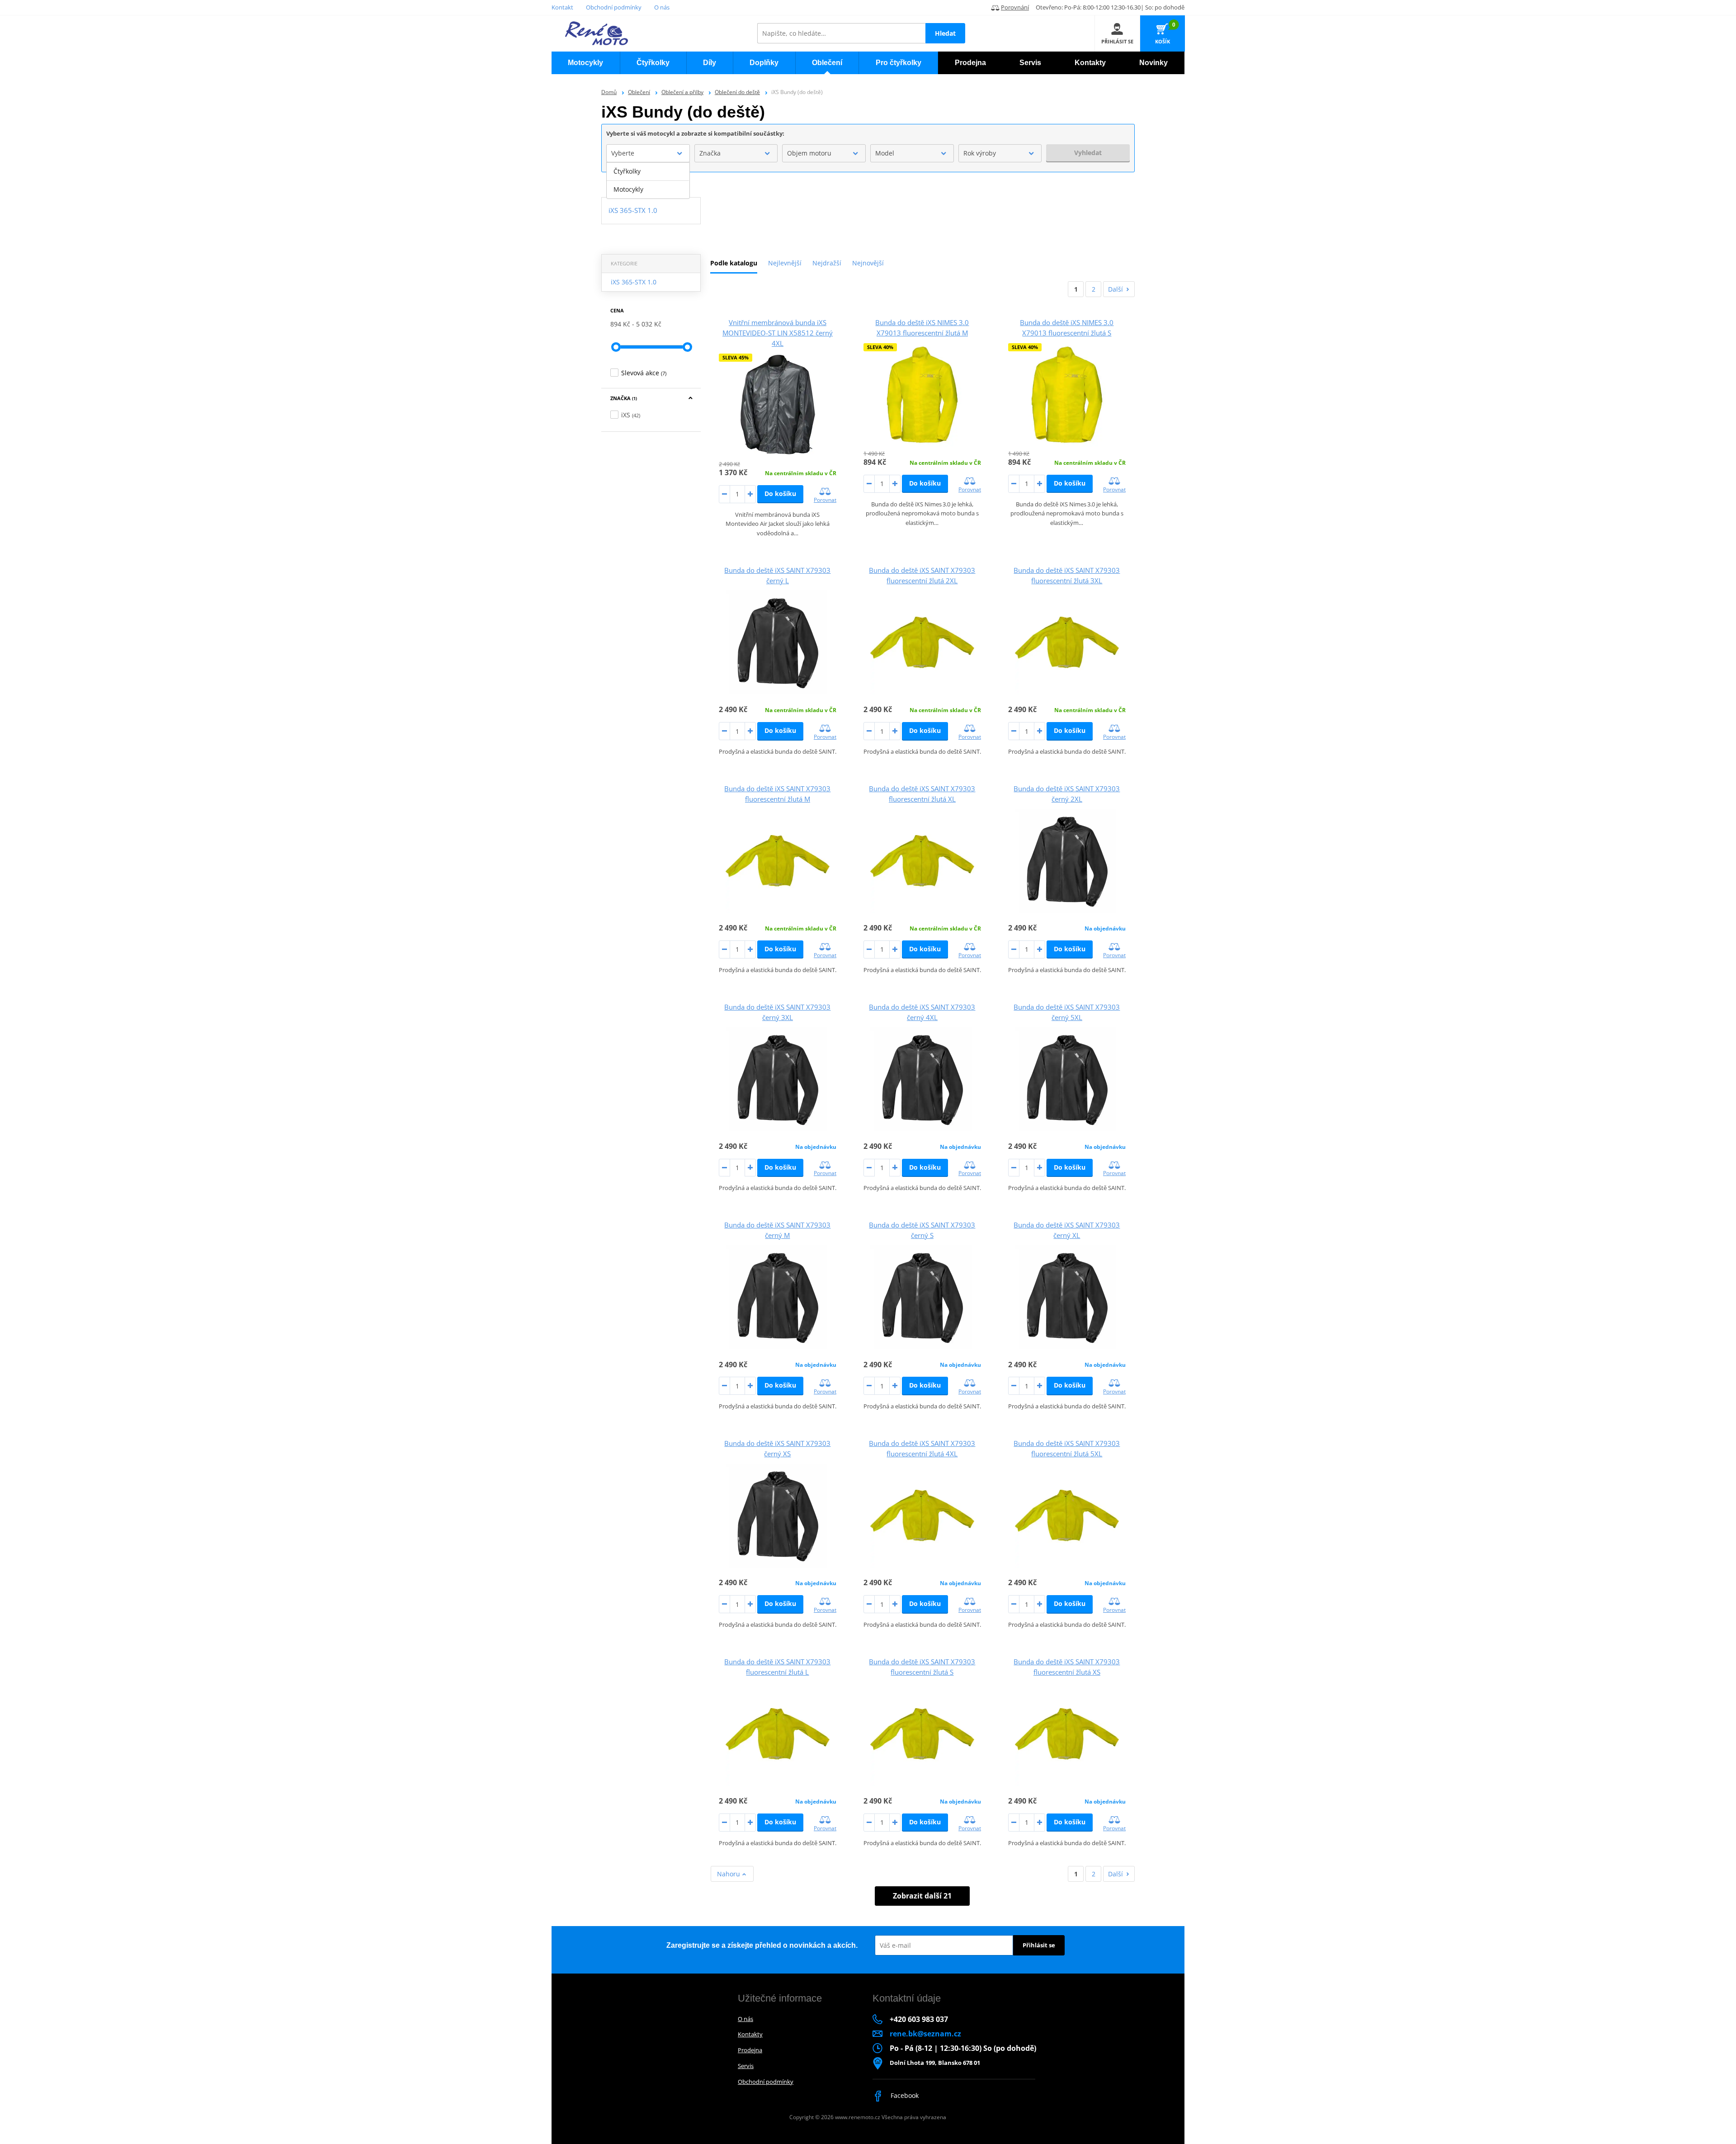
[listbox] (648, 180)
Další (1116, 289)
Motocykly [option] (628, 189)
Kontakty (750, 2034)
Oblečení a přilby (682, 92)
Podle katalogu (734, 263)
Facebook (904, 2095)
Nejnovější (868, 263)
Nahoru (729, 1874)
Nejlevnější (785, 263)
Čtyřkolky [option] (627, 171)
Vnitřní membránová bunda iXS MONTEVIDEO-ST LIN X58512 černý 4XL (778, 333)
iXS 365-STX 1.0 (634, 282)
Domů (609, 92)
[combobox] (648, 153)
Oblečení (639, 92)
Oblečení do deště (737, 92)
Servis (746, 2066)
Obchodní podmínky (614, 7)
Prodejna (750, 2050)
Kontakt (562, 7)
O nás (662, 7)
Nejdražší (827, 263)
